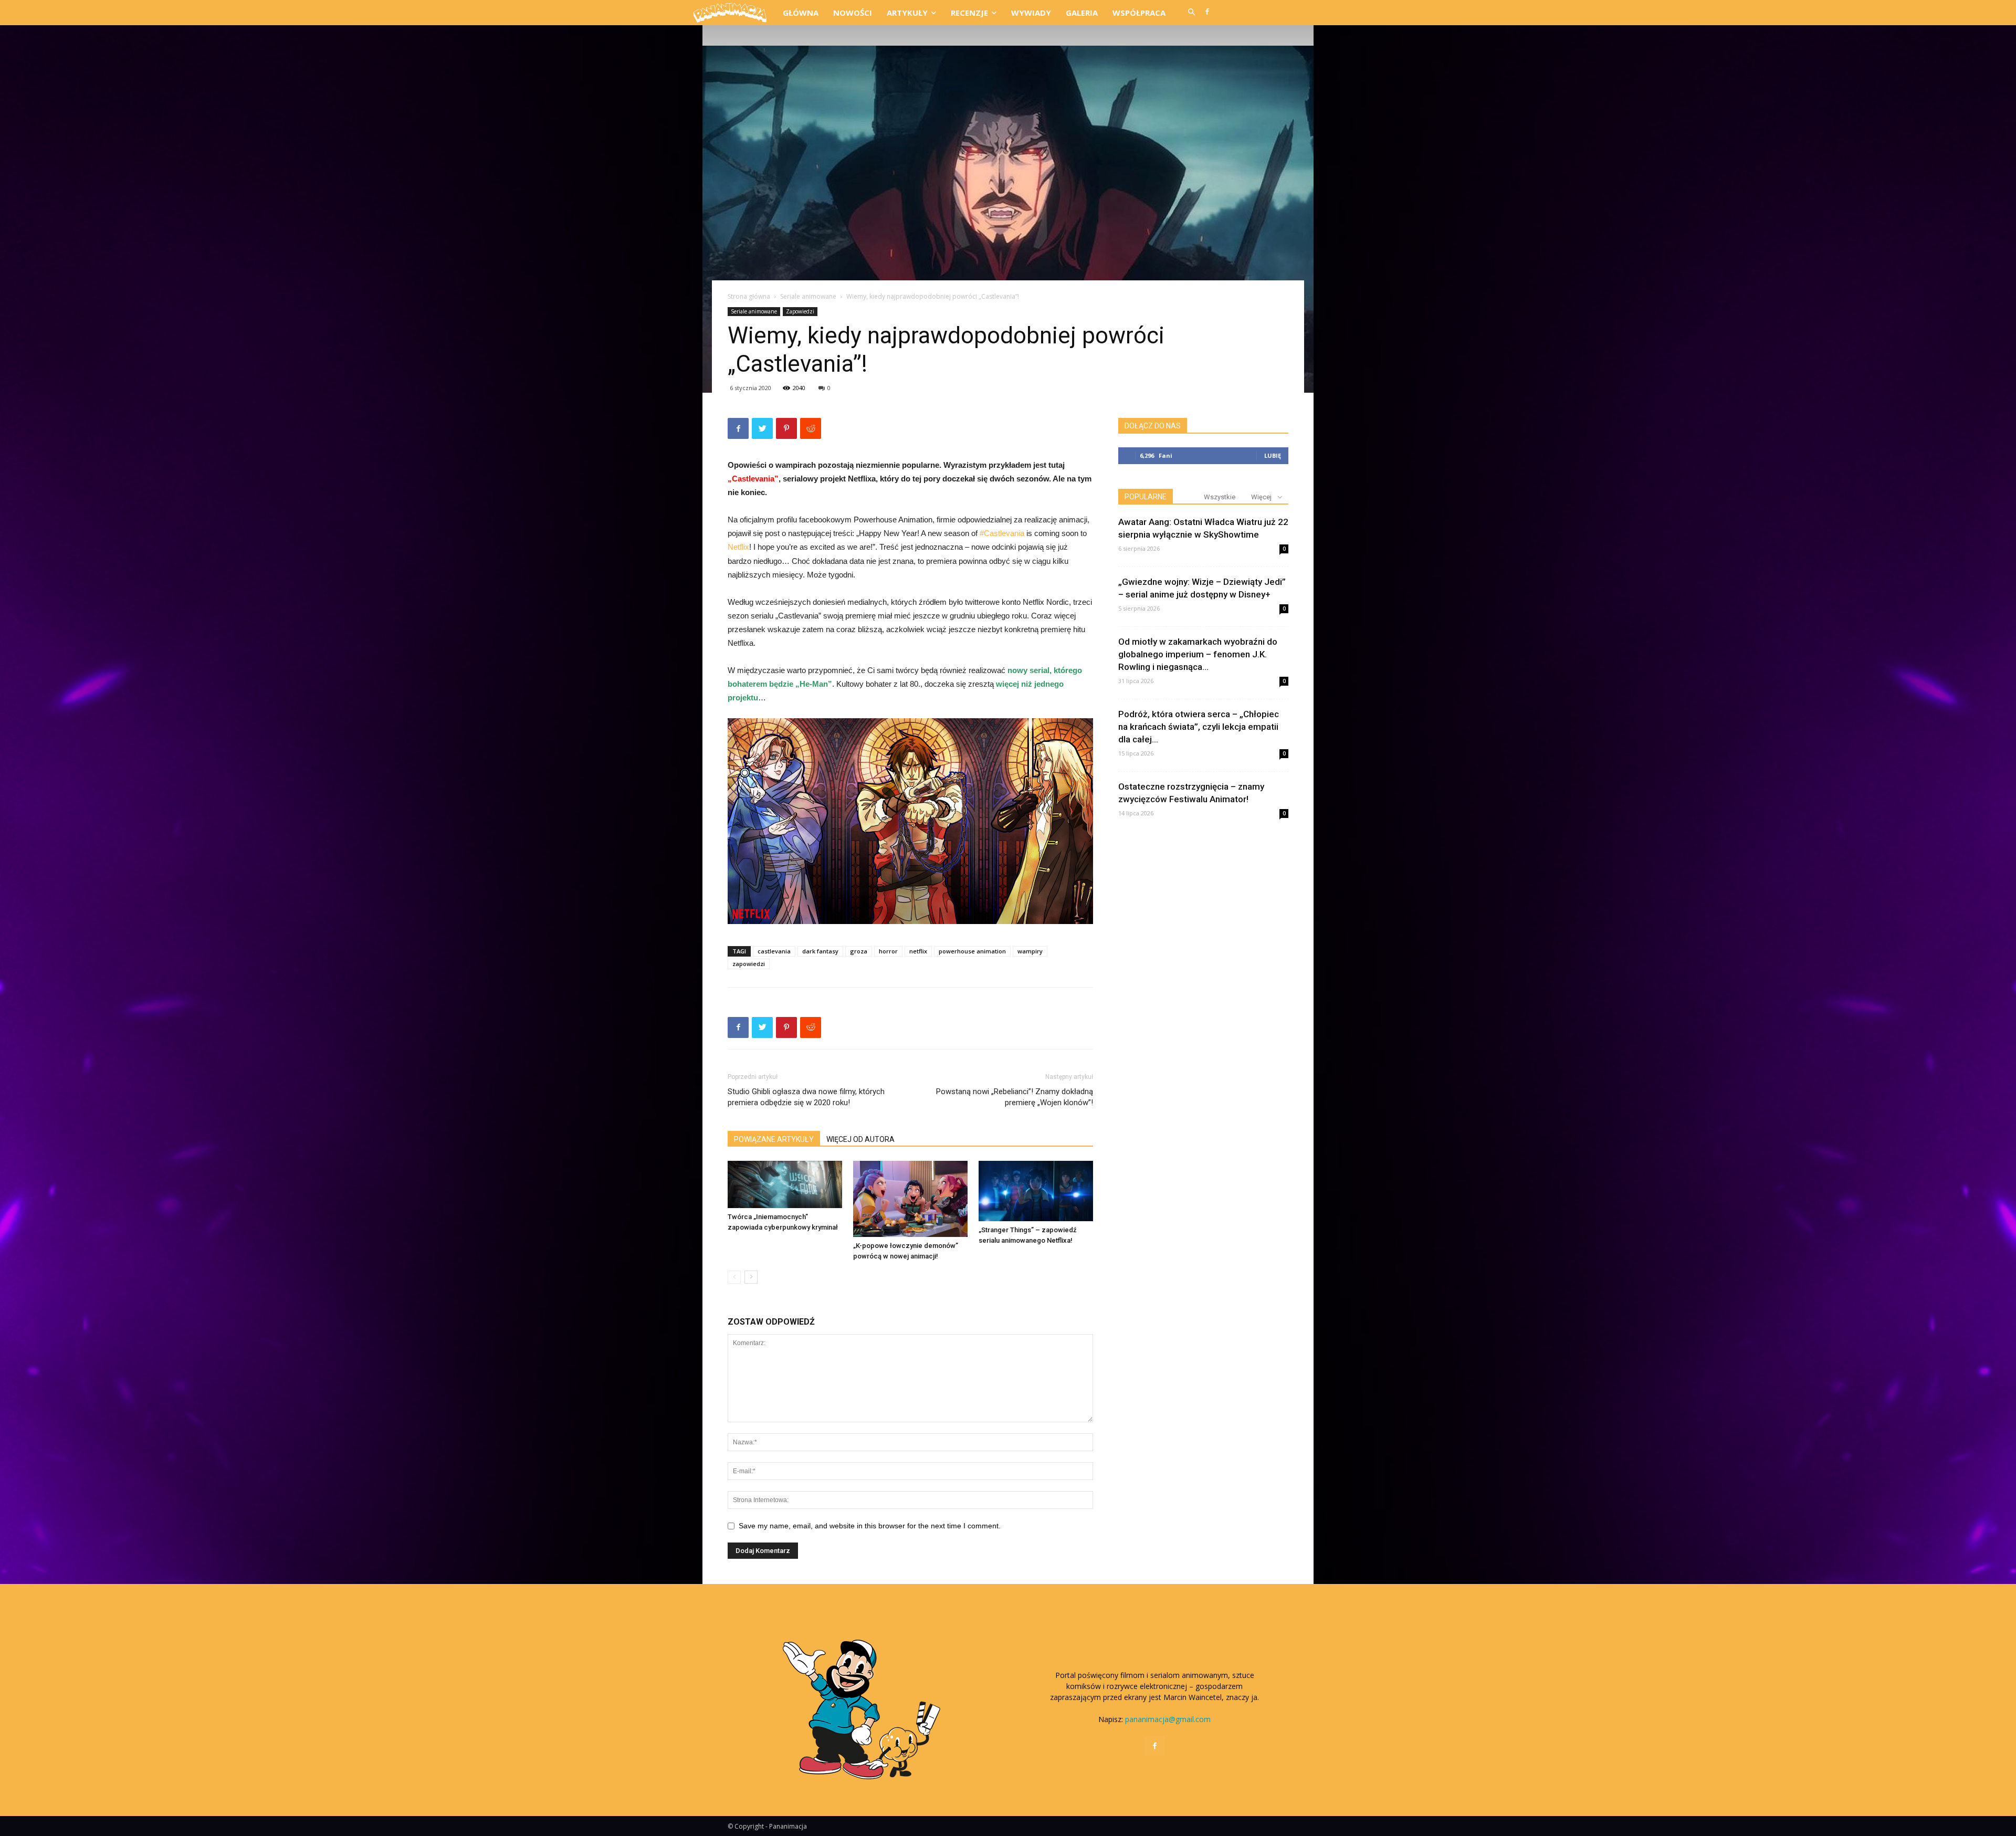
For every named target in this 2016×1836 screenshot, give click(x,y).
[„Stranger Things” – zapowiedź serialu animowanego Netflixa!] (1036, 1191)
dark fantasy (820, 951)
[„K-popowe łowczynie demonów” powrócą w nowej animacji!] (910, 1199)
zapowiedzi (749, 964)
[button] (1191, 13)
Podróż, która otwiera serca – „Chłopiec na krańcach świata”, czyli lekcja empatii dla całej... (1199, 727)
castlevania (774, 951)
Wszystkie (1220, 497)
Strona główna (749, 296)
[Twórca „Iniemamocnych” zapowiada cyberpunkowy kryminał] (785, 1185)
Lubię (1273, 455)
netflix (918, 951)
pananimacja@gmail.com (1168, 1719)
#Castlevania (1002, 533)
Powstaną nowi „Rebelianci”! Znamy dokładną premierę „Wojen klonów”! (1015, 1097)
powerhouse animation (972, 951)
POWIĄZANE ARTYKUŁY (774, 1139)
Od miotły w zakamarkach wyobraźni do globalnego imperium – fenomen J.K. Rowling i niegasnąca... (1198, 654)
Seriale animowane (808, 296)
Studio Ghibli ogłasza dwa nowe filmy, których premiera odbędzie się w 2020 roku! (806, 1097)
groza (859, 951)
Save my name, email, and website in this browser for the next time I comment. (870, 1526)
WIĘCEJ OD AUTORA (860, 1139)
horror (888, 951)
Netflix (738, 547)
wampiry (1030, 951)
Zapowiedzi (800, 311)
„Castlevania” (753, 479)
